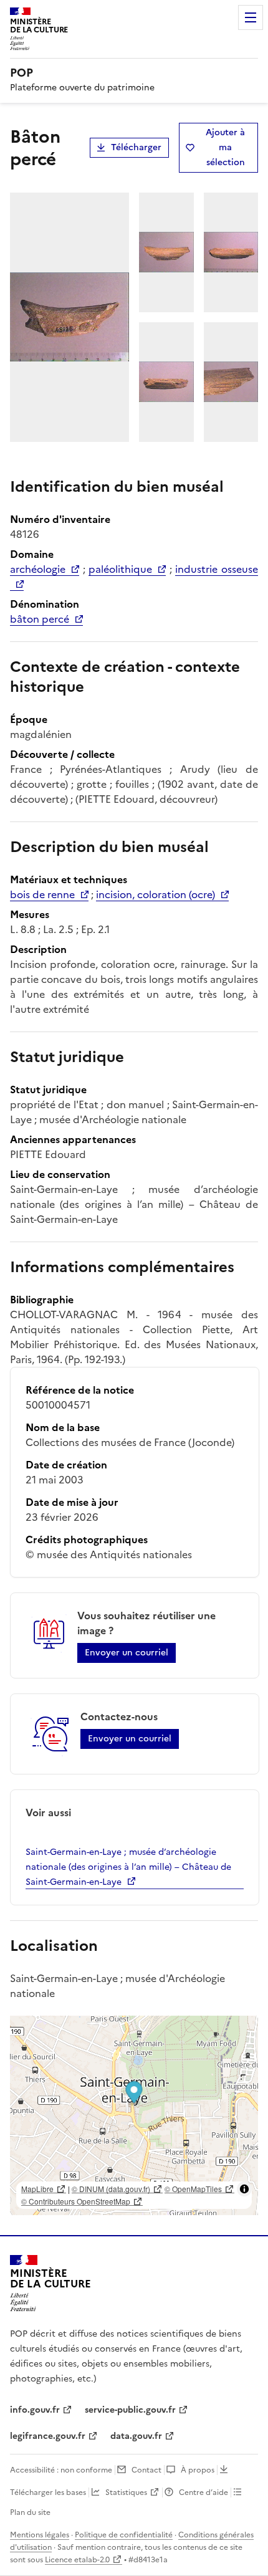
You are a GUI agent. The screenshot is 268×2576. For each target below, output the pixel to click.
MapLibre (37, 2189)
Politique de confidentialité (124, 2535)
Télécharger (136, 147)
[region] (134, 2115)
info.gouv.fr (35, 2410)
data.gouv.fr (136, 2436)
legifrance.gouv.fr (48, 2436)
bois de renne (42, 894)
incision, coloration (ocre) (156, 894)
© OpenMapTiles (193, 2189)
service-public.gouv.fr (130, 2410)
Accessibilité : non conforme (61, 2470)
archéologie (38, 569)
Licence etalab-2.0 (77, 2560)
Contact (146, 2470)
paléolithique (120, 569)
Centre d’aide (203, 2492)
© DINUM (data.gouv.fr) (111, 2189)
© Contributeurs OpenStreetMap (76, 2201)
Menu (251, 17)
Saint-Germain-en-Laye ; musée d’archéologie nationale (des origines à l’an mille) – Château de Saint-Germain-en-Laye (128, 1867)
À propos (198, 2470)
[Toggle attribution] (244, 2189)
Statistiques (126, 2492)
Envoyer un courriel (127, 1653)
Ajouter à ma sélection (225, 147)
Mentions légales (40, 2535)
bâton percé (40, 619)
